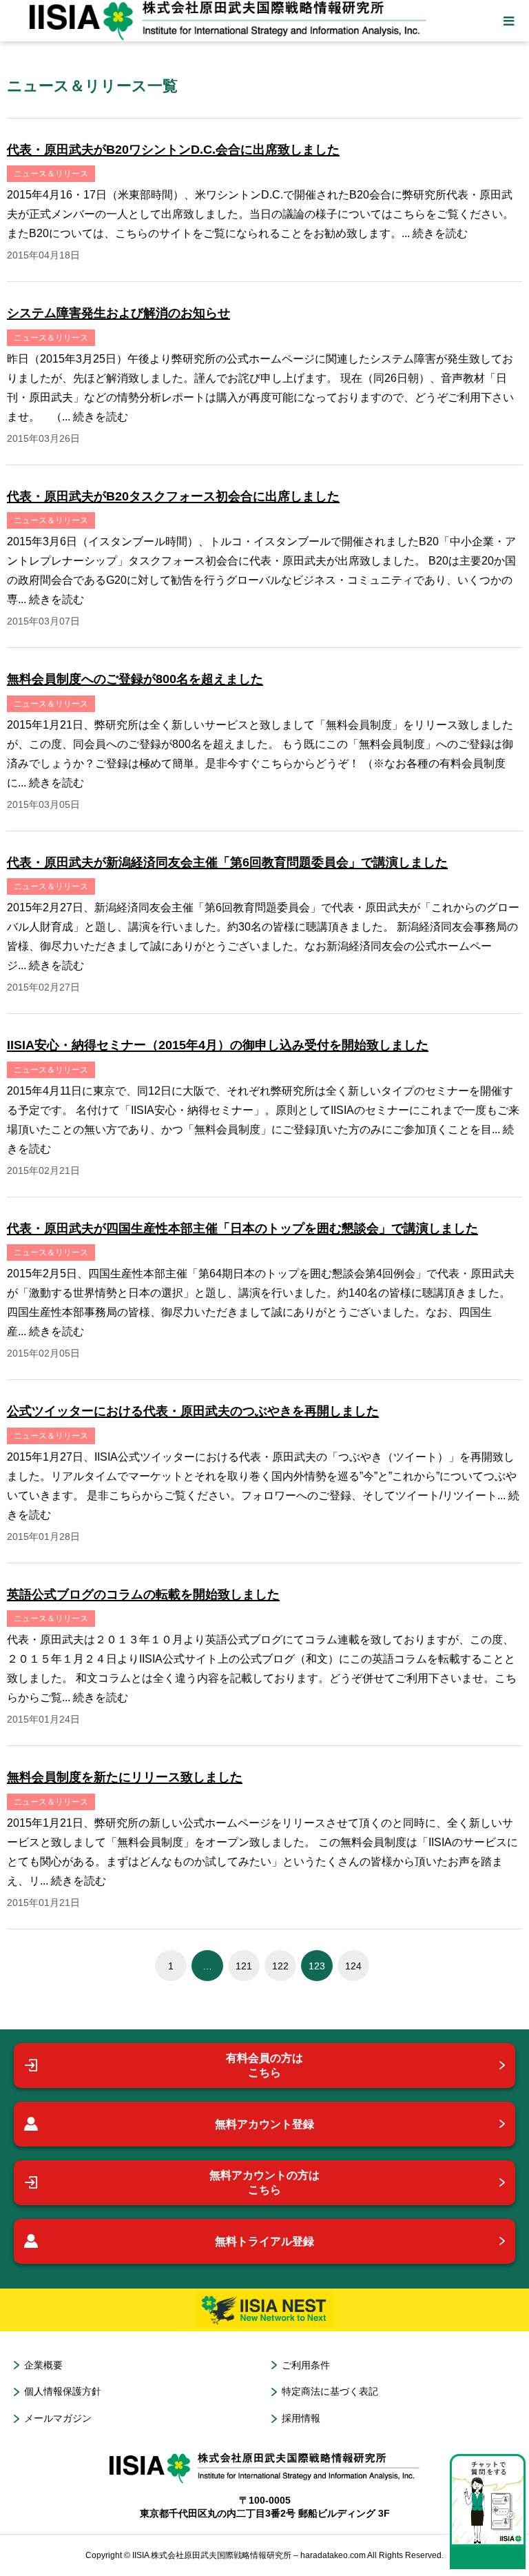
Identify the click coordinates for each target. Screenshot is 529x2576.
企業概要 (43, 2365)
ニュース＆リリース (51, 174)
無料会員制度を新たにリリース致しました (125, 1777)
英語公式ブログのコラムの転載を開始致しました (143, 1594)
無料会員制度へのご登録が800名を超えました (135, 679)
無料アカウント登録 (264, 2124)
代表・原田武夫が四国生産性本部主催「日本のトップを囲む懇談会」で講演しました (242, 1228)
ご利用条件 (306, 2365)
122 (280, 1966)
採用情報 (301, 2418)
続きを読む (440, 233)
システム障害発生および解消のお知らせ (118, 313)
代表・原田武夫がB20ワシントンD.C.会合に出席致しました (173, 150)
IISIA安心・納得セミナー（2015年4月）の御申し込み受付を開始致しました (218, 1045)
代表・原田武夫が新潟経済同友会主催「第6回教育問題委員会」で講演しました (227, 862)
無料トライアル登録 (264, 2241)
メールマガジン (58, 2418)
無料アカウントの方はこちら (264, 2183)
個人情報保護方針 (63, 2391)
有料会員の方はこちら (264, 2066)
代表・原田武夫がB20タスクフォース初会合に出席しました (173, 496)
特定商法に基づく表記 (330, 2391)
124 (353, 1966)
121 (244, 1966)
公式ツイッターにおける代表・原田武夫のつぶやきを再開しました (193, 1411)
